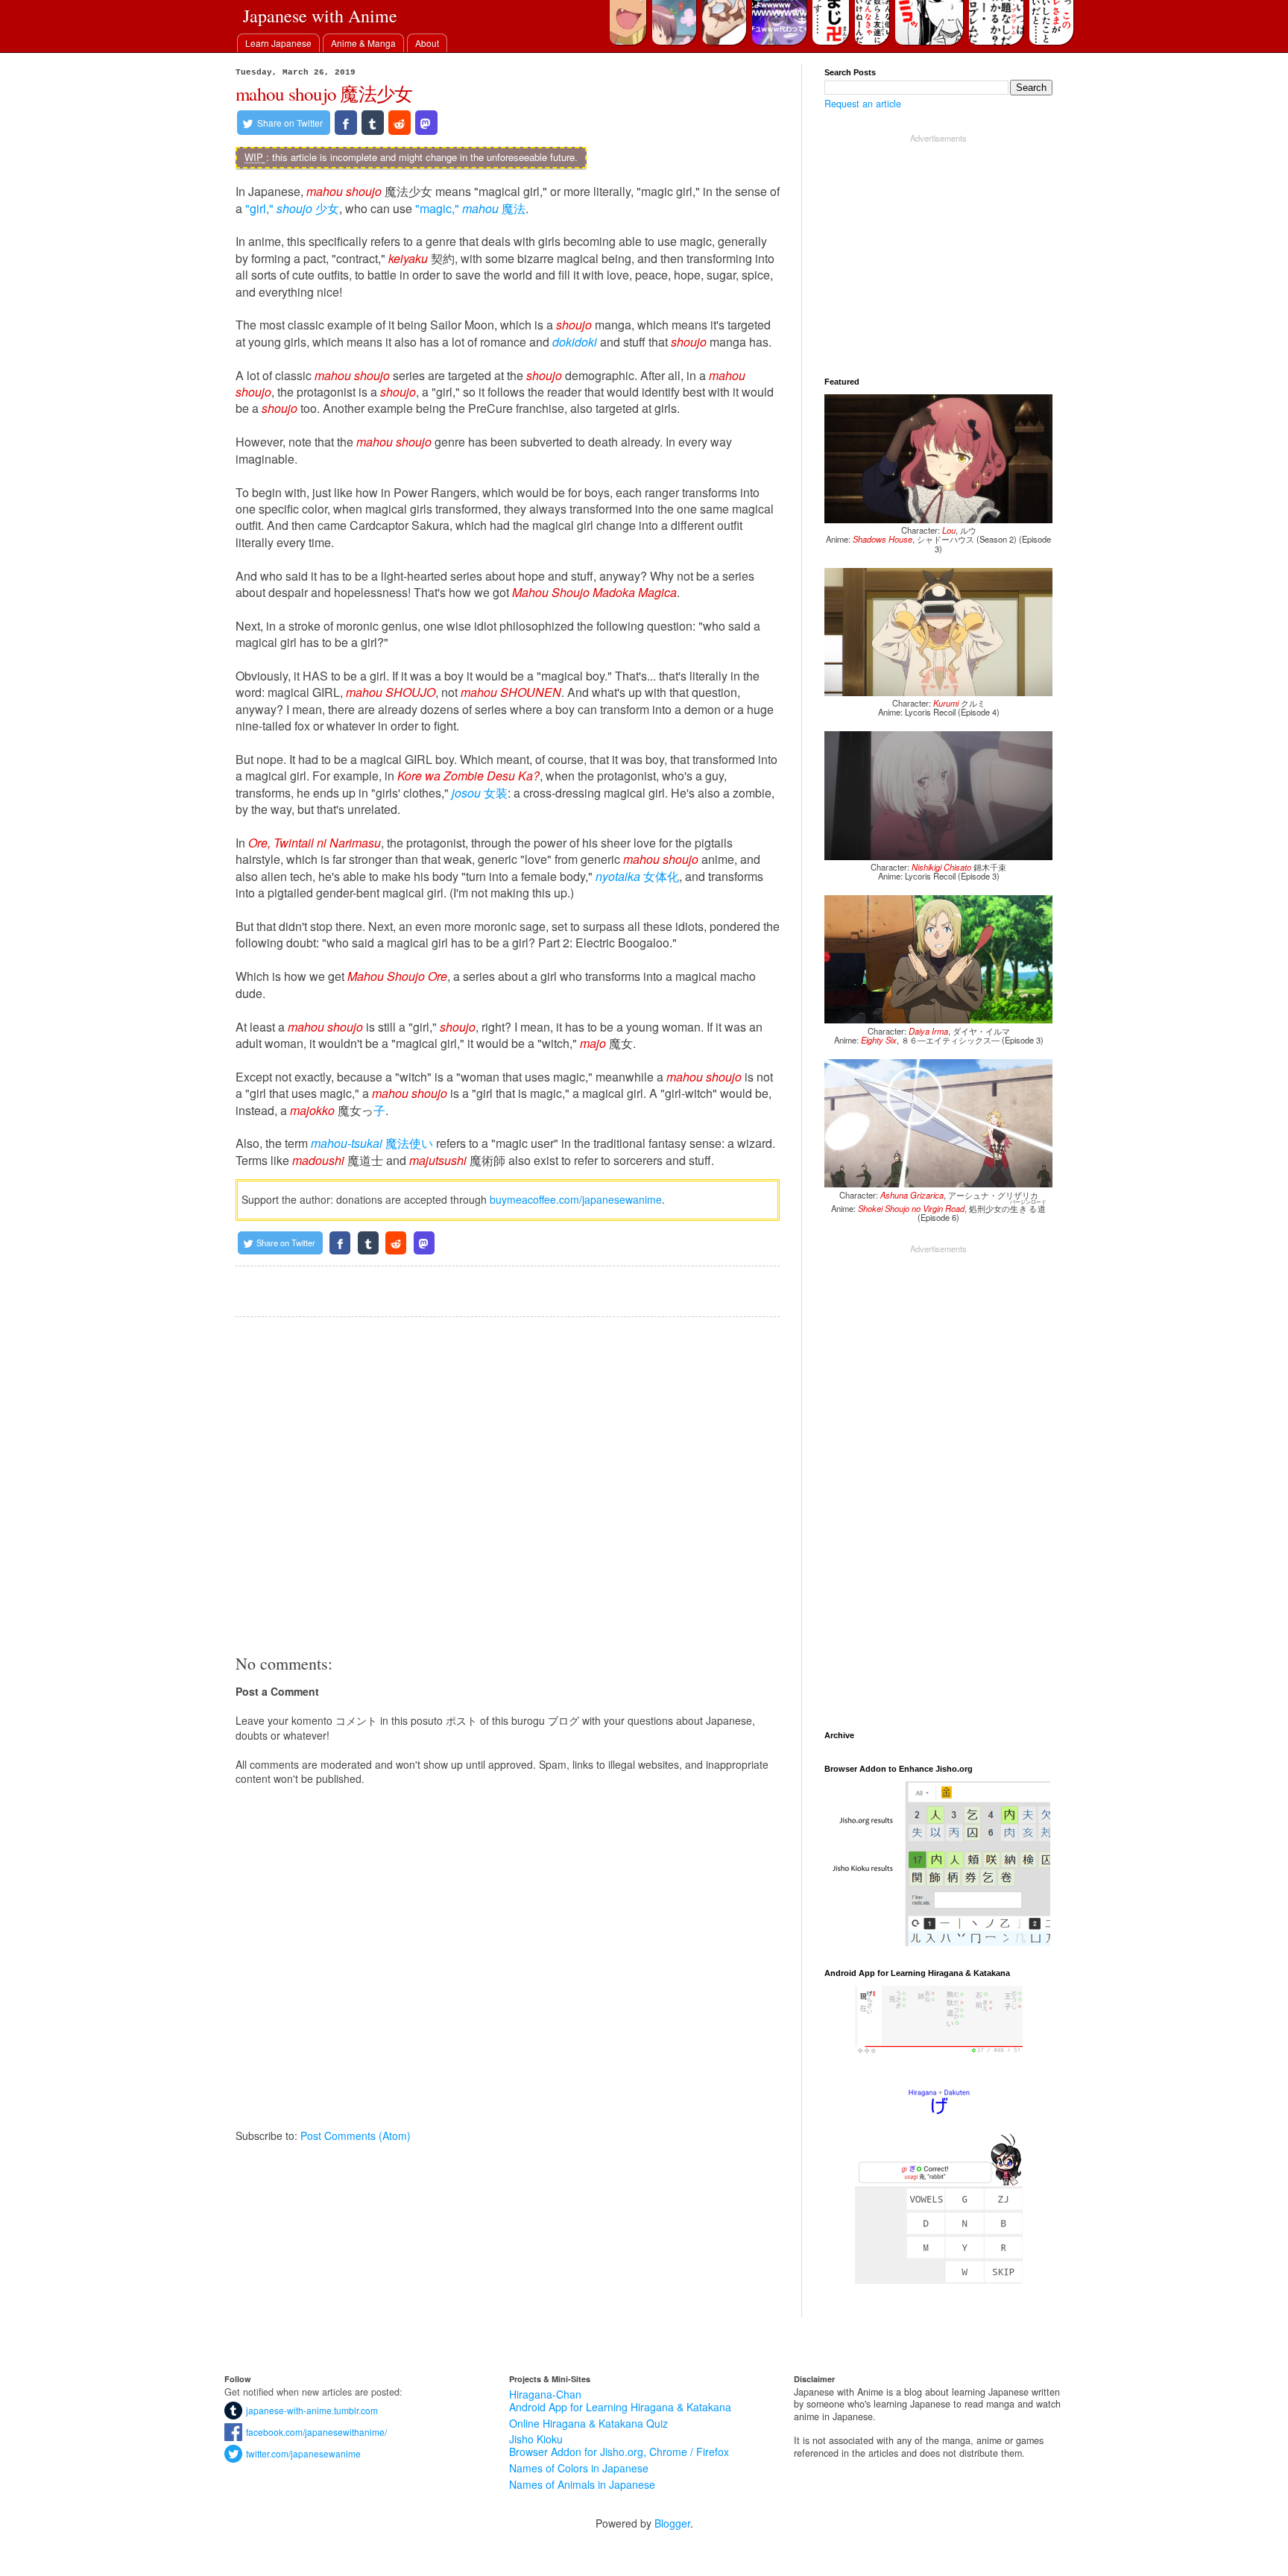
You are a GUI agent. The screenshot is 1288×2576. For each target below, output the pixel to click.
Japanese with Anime (320, 16)
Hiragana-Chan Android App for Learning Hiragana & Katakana (620, 2400)
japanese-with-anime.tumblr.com (310, 2410)
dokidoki (575, 342)
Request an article (863, 104)
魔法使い (372, 1143)
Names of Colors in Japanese (579, 2468)
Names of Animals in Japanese (582, 2484)
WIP (254, 157)
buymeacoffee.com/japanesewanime (576, 1199)
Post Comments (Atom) (356, 2135)
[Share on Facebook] (346, 123)
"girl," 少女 (292, 208)
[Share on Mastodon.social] (426, 123)
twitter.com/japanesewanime (302, 2453)
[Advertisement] (508, 1485)
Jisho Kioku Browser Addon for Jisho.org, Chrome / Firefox (619, 2445)
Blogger (672, 2523)
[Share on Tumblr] (373, 123)
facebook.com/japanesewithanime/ (315, 2432)
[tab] (278, 43)
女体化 (637, 876)
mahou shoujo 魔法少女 (324, 94)
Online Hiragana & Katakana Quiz (588, 2423)
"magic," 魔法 (470, 208)
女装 (480, 793)
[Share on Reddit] (400, 123)
